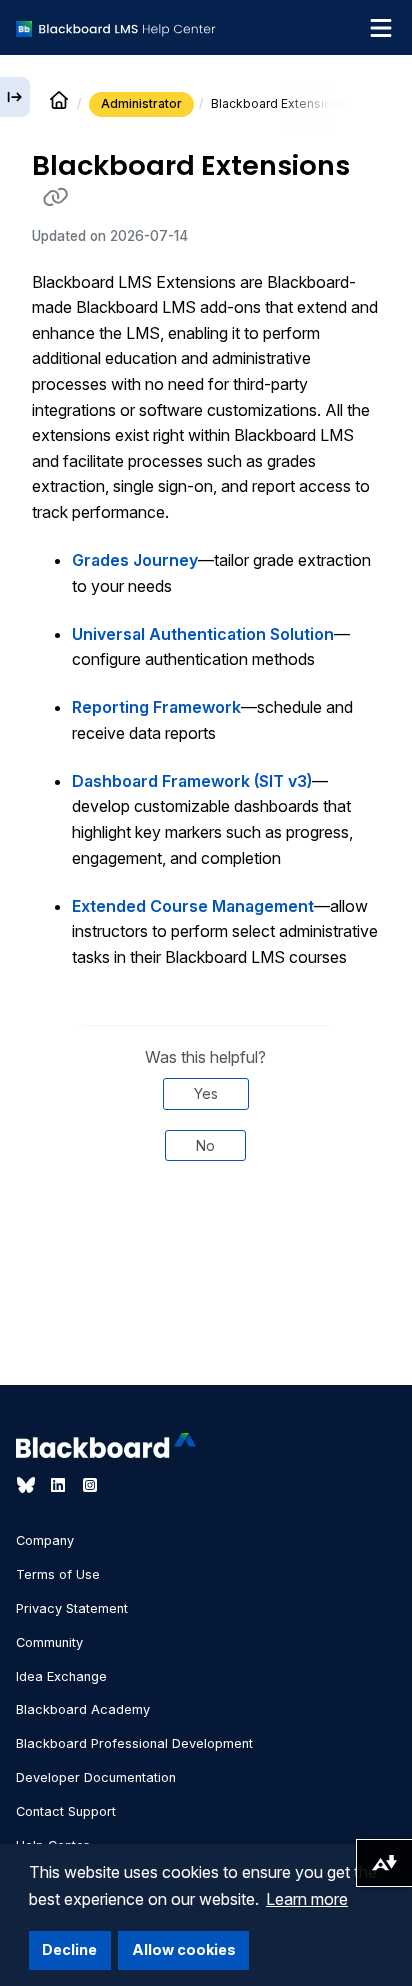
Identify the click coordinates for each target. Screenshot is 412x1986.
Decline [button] (69, 1949)
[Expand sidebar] (15, 97)
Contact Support (66, 1811)
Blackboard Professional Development (134, 1743)
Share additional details (206, 1245)
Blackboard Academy (83, 1709)
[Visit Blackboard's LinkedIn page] (60, 1485)
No (205, 1145)
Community (49, 1642)
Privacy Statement (72, 1608)
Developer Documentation (96, 1777)
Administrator (141, 103)
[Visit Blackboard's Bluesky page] (28, 1485)
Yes (206, 1093)
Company (45, 1540)
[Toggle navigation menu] (381, 28)
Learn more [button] (307, 1899)
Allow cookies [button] (184, 1949)
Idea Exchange (61, 1676)
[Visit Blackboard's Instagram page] (90, 1485)
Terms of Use (58, 1574)
